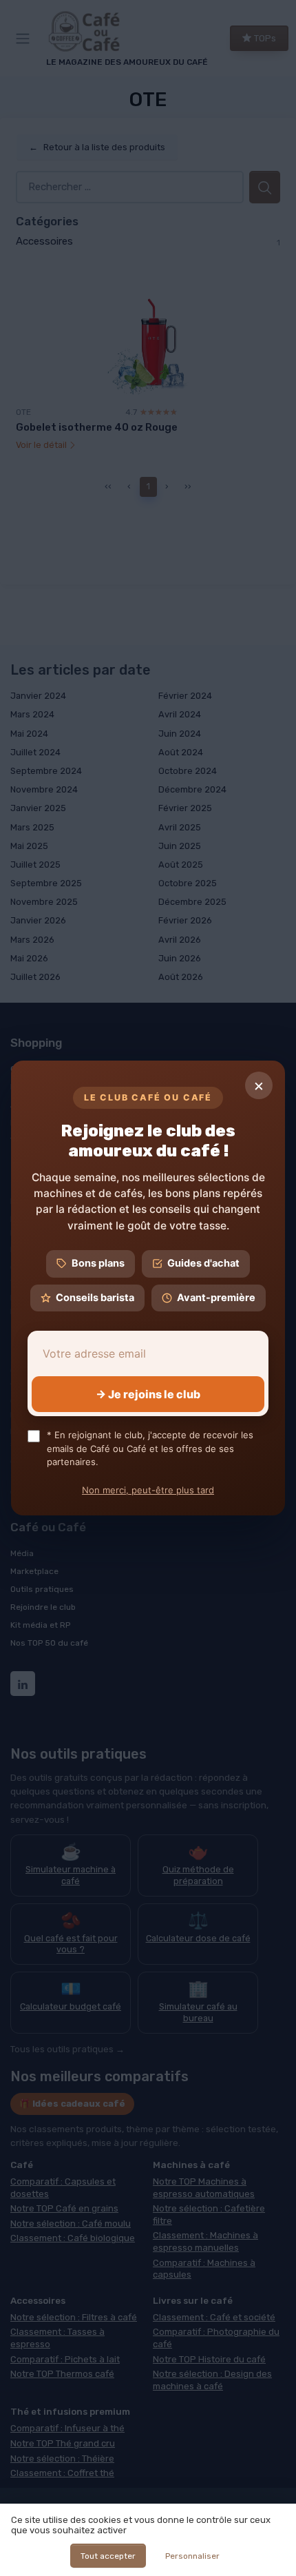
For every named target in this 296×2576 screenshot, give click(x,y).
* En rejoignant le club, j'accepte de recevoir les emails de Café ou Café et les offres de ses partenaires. (150, 1448)
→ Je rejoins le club (148, 1394)
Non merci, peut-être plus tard (148, 1490)
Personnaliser (192, 2556)
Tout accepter (108, 2556)
